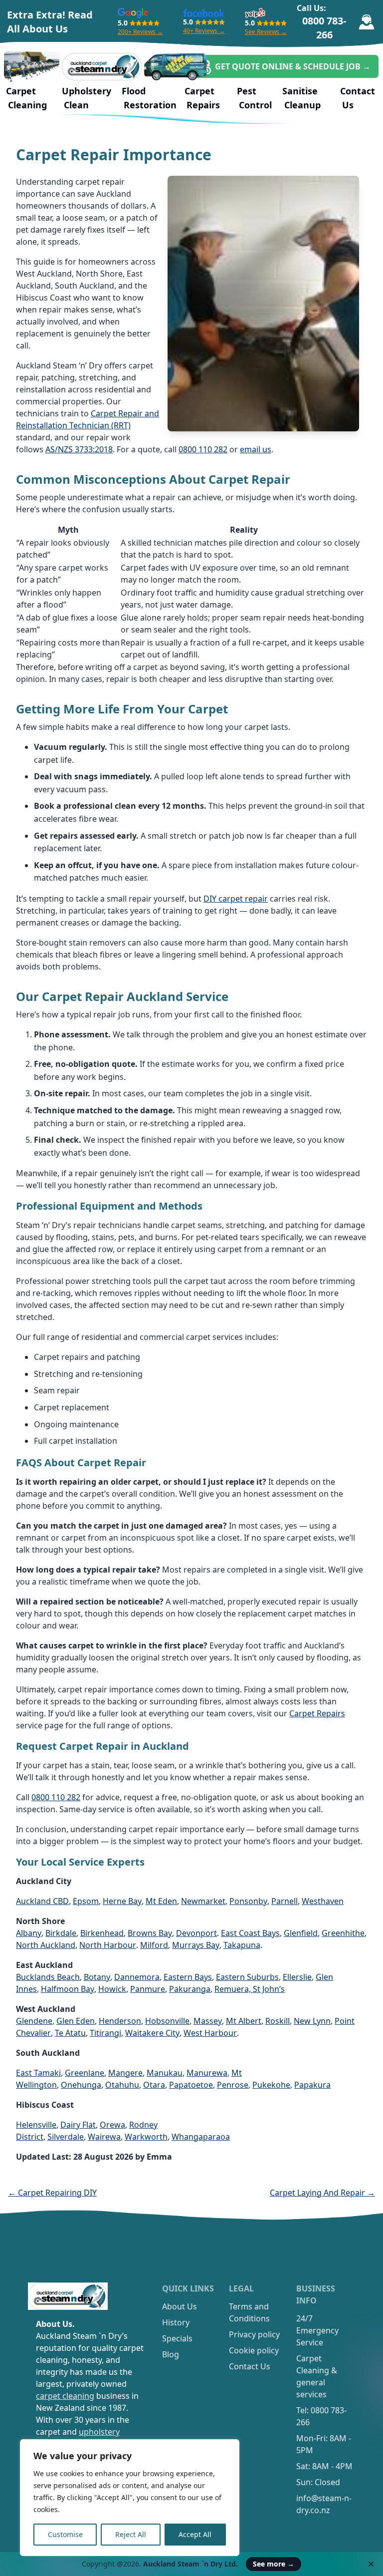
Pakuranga (190, 1989)
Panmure (148, 1989)
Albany (29, 1933)
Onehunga (81, 2085)
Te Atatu (70, 2033)
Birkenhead (102, 1933)
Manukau (165, 2073)
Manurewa (207, 2073)
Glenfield (301, 1933)
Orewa (112, 2125)
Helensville (36, 2125)
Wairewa (104, 2137)
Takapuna (242, 1945)
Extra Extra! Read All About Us (50, 22)
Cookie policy (254, 2350)
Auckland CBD (42, 1901)
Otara (154, 2085)
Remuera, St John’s (250, 1989)
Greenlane (85, 2073)
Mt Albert (244, 2021)
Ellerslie (297, 1977)
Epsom (86, 1901)
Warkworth (146, 2137)
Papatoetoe (191, 2085)
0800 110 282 (203, 449)
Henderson (120, 2021)
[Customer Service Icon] (366, 22)
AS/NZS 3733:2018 (79, 449)
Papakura (312, 2085)
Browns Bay (150, 1933)
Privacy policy (254, 2334)
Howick (112, 1989)
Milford (154, 1945)
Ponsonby (248, 1901)
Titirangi (105, 2033)
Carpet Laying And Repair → (322, 2193)
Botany (97, 1977)
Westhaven (323, 1901)
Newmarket (203, 1901)
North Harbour (108, 1945)
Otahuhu (122, 2085)
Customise (65, 2534)
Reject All (131, 2534)
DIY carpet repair (236, 899)
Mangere (125, 2073)
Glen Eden (76, 2021)
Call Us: (322, 22)
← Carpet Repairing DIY (52, 2193)
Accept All (195, 2534)
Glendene (34, 2021)
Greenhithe (343, 1933)
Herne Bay (122, 1901)
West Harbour (210, 2033)
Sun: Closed (318, 2482)
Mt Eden (161, 1901)
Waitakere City (152, 2033)
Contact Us (250, 2366)
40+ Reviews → (204, 31)
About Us (180, 2306)
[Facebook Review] (204, 13)
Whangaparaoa (201, 2137)
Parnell (285, 1901)
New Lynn (312, 2021)
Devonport (196, 1933)
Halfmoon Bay (68, 1989)
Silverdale (66, 2137)
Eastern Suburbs (247, 1977)
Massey (208, 2021)
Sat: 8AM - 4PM (324, 2466)
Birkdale (61, 1933)
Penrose (233, 2085)
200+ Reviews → (140, 32)
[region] (130, 2498)
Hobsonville (167, 2021)
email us (256, 449)
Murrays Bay (196, 1945)
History (176, 2322)
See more (274, 2564)
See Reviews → (266, 32)
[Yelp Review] (255, 13)
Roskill (278, 2021)
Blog (171, 2354)
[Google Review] (133, 13)
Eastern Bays (188, 1977)
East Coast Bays (250, 1933)
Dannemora (137, 1977)
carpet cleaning (65, 2396)
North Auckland (46, 1945)
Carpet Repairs (317, 1713)
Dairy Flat (78, 2125)
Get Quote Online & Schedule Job (293, 66)
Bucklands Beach (48, 1977)
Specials (177, 2338)
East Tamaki (38, 2073)
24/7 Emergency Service (317, 2330)
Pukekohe (271, 2085)
